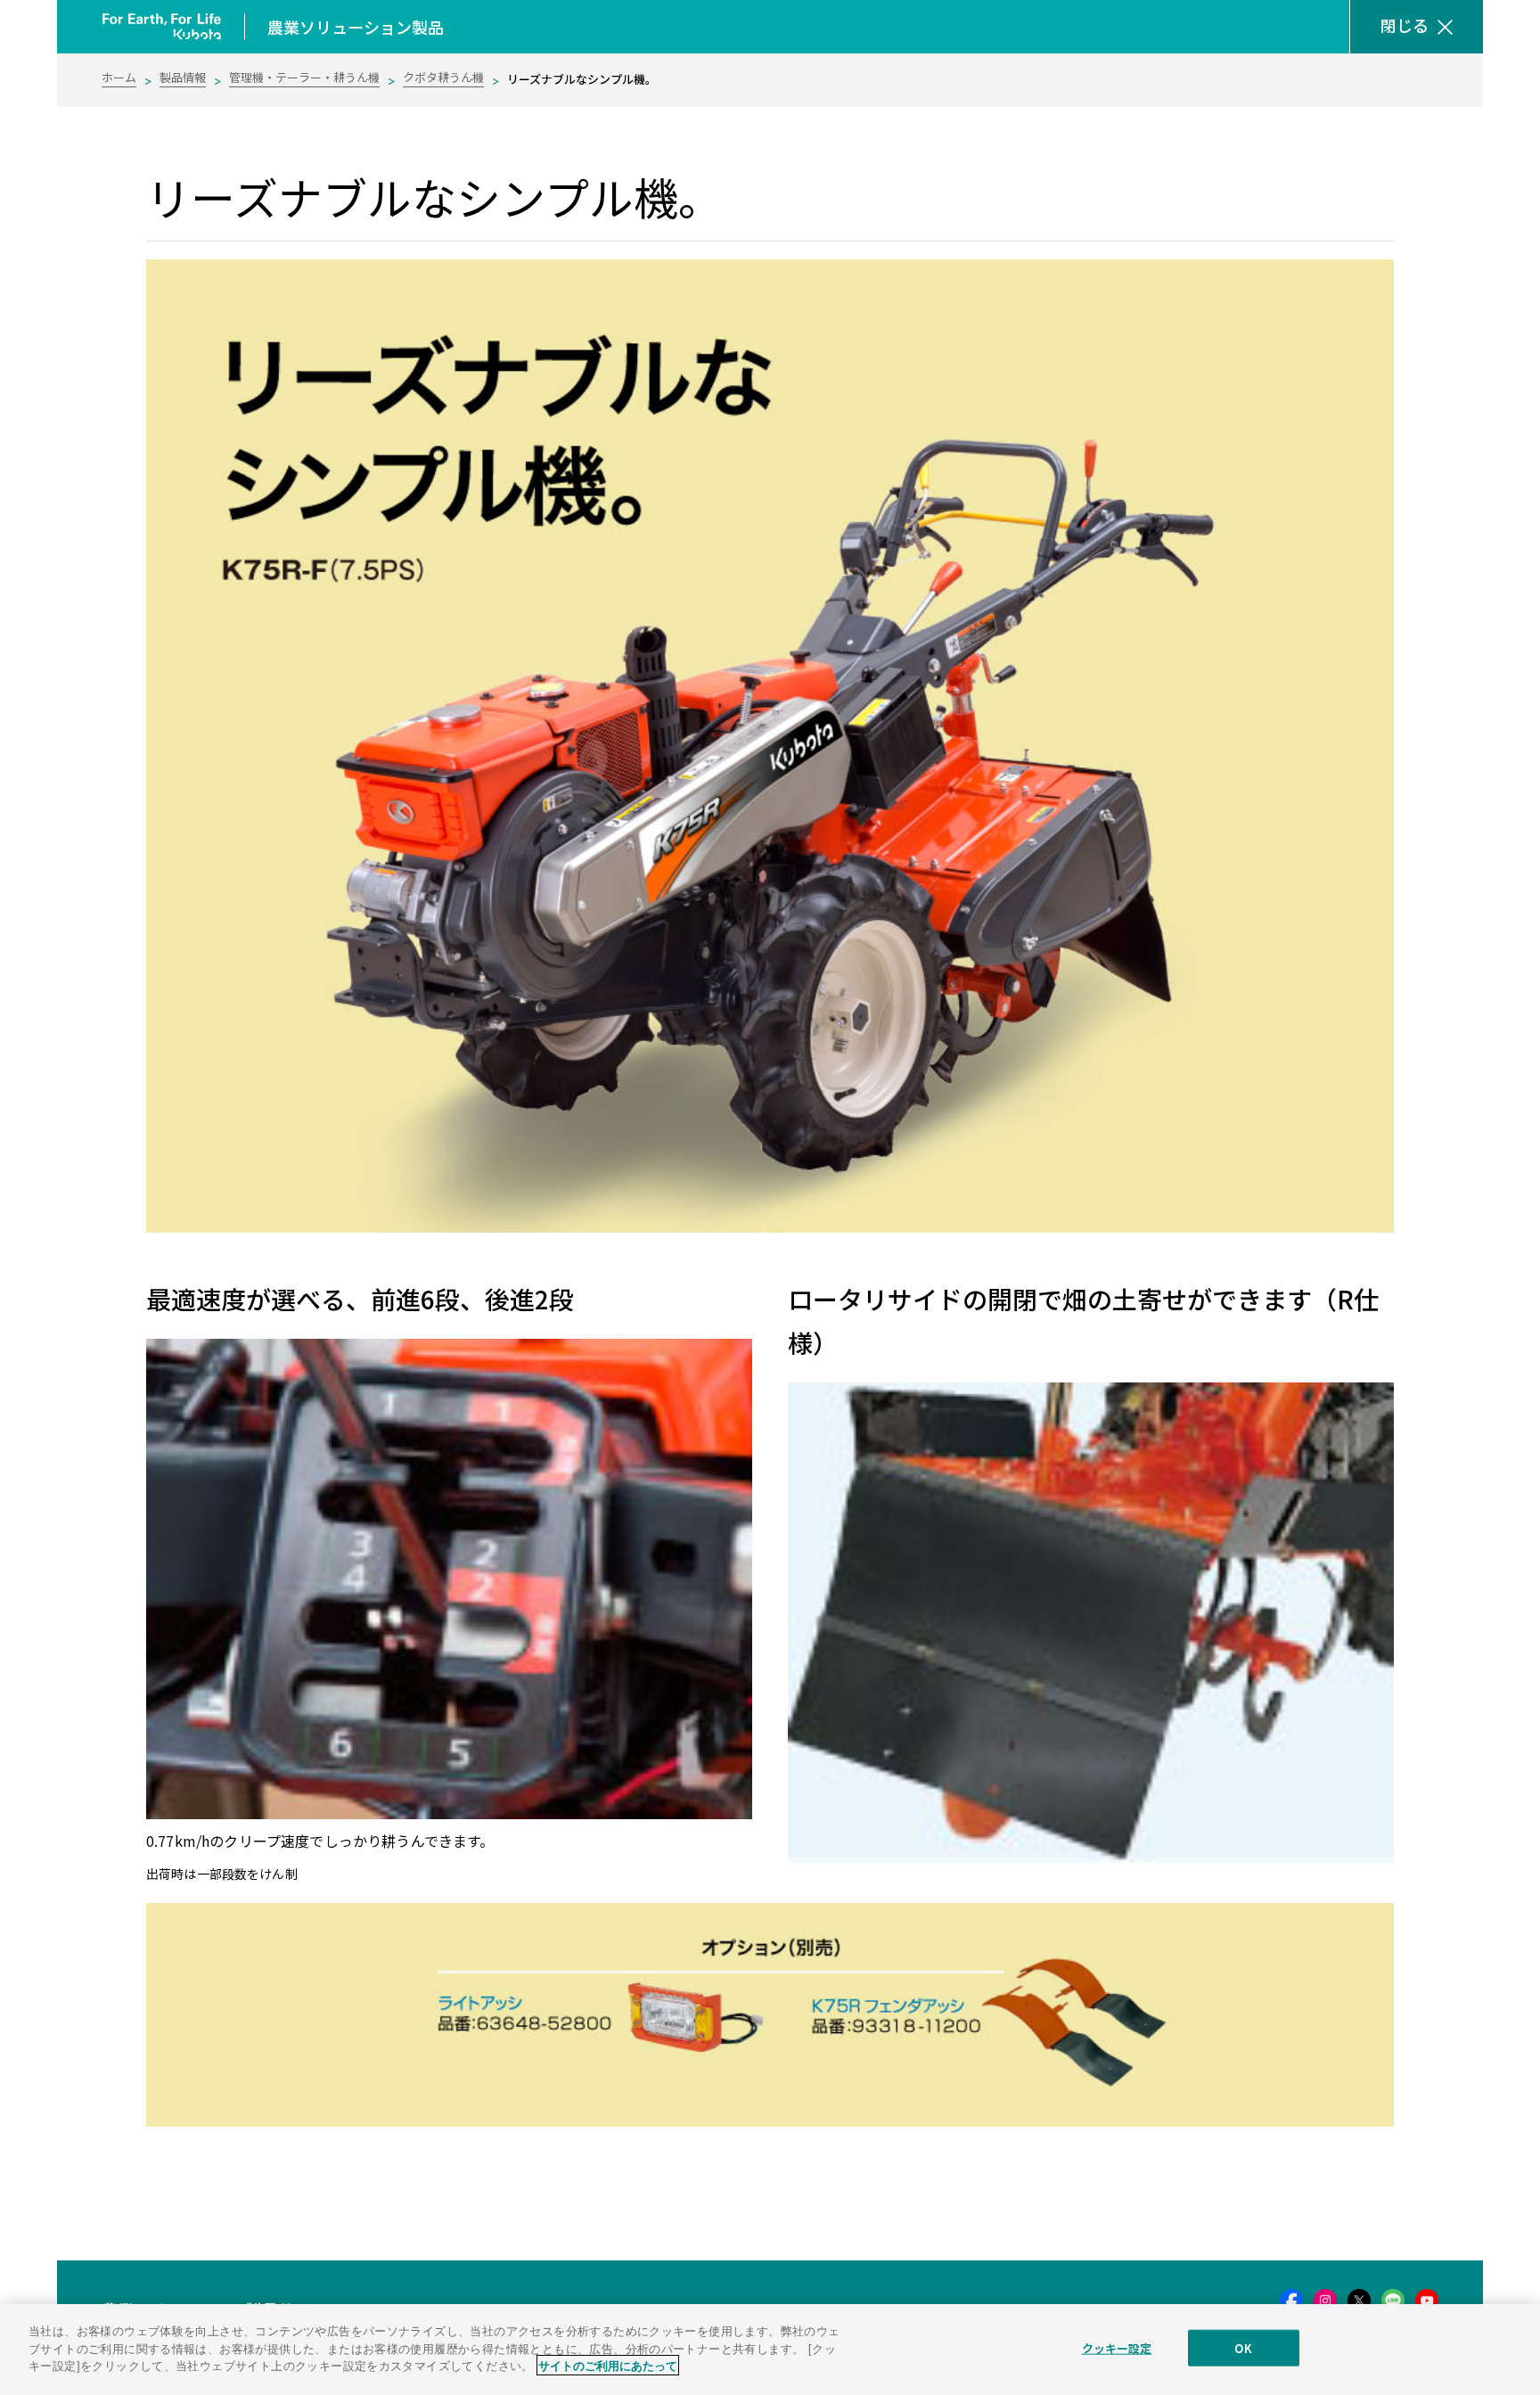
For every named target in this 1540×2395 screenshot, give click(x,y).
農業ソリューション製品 (356, 27)
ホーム (119, 77)
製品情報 (183, 77)
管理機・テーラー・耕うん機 (304, 77)
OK (1243, 2348)
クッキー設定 (1117, 2348)
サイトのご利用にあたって (608, 2365)
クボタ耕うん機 (443, 77)
